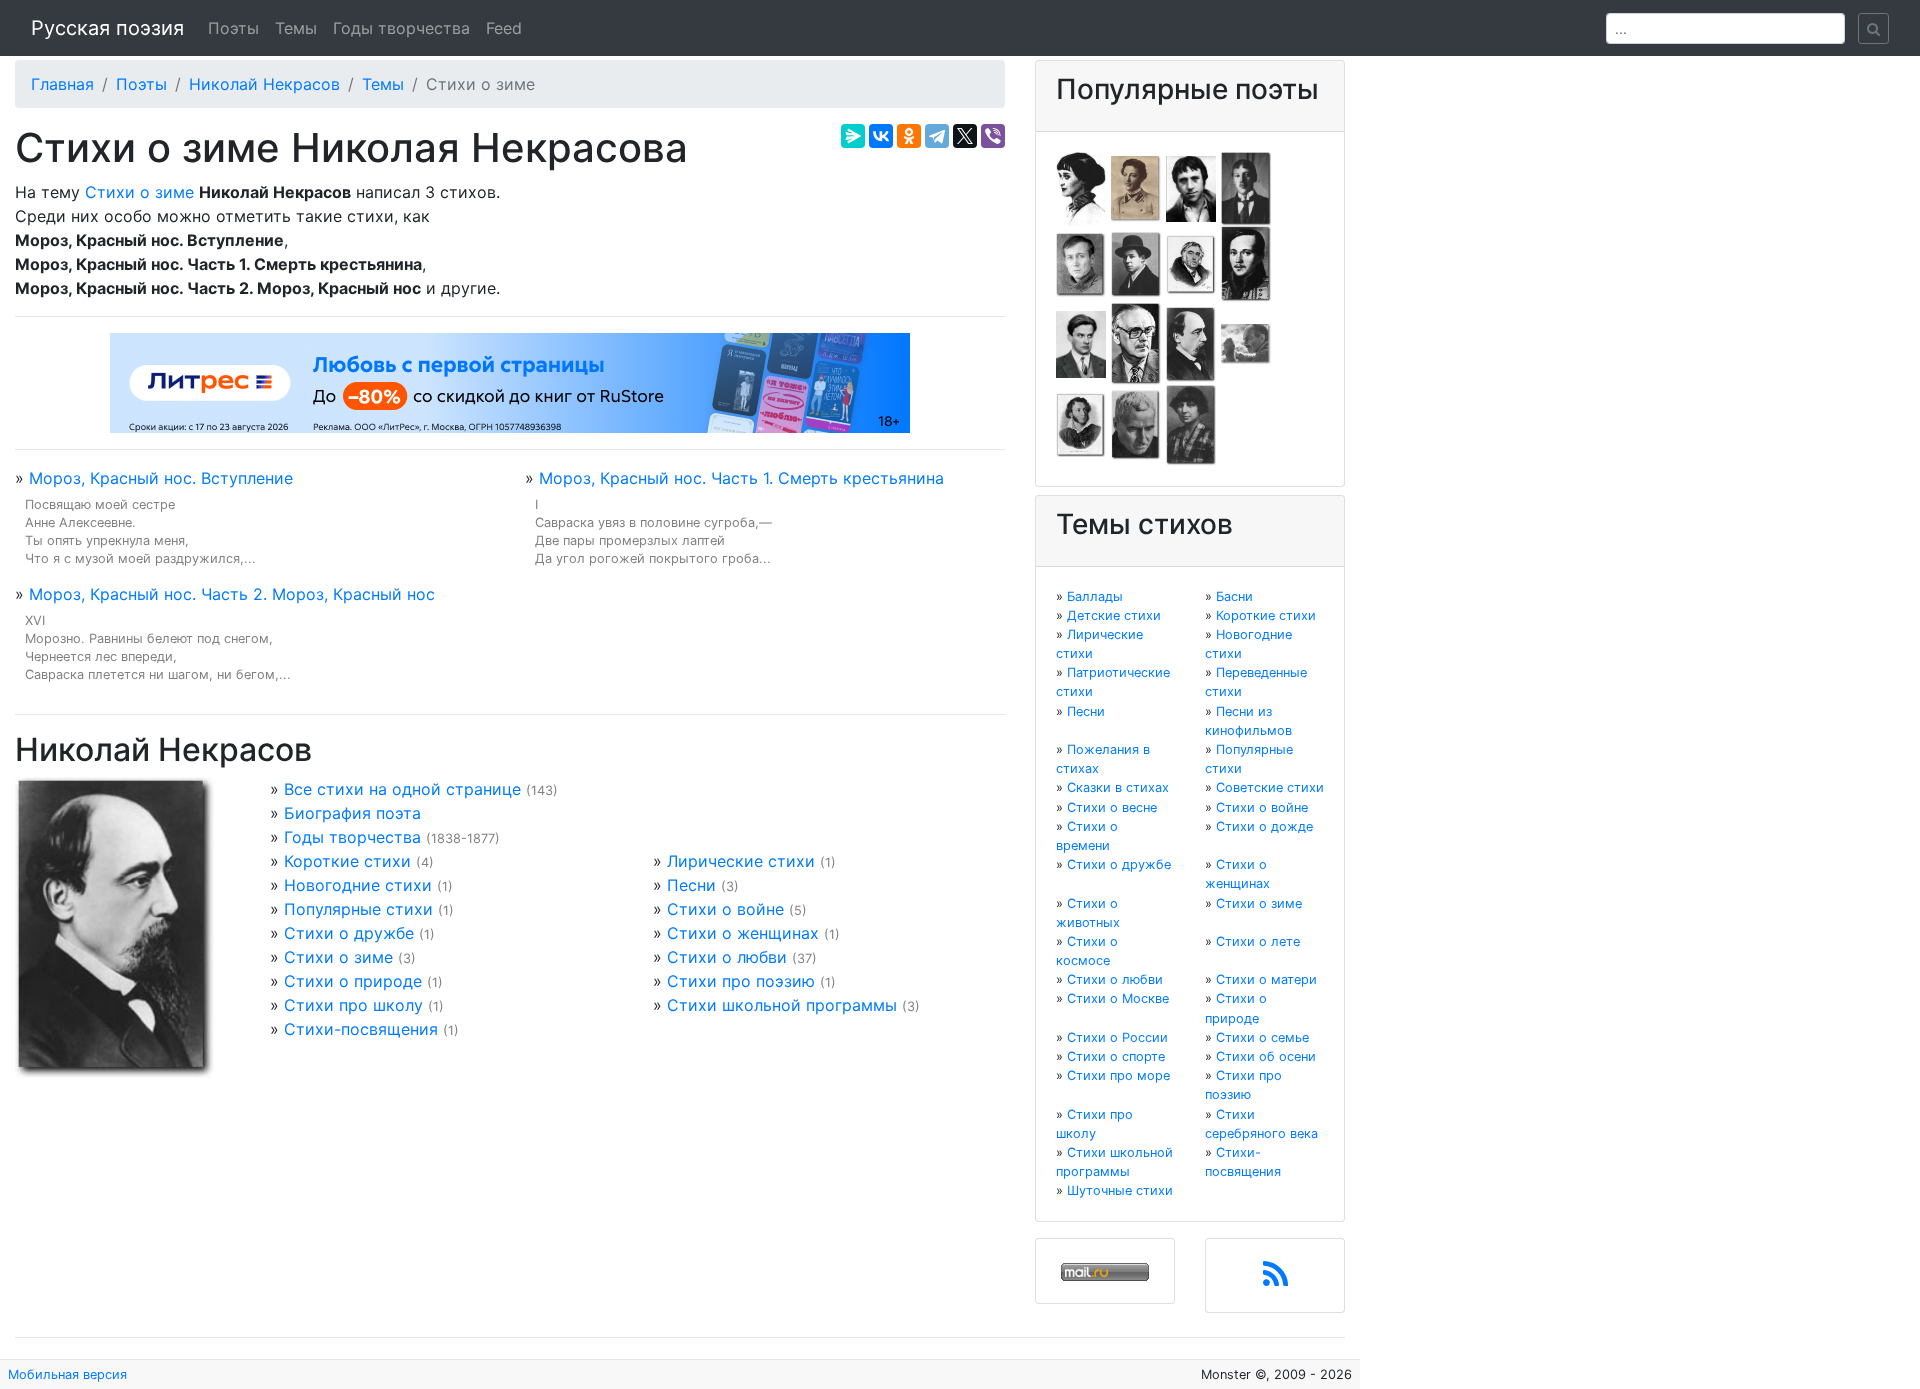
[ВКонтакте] (881, 136)
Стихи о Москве (1118, 998)
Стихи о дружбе (349, 933)
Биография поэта (352, 813)
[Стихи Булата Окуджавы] (1246, 343)
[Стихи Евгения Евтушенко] (1081, 263)
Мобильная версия (67, 1374)
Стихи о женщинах (743, 933)
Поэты (233, 28)
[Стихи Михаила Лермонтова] (1246, 263)
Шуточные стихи (1120, 1190)
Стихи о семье (1262, 1037)
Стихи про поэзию (741, 981)
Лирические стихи (741, 861)
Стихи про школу (353, 1005)
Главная (62, 84)
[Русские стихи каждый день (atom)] (1275, 1280)
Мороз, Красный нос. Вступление (161, 478)
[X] (965, 136)
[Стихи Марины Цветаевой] (1191, 424)
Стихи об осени (1266, 1056)
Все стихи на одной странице (402, 789)
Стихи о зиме (139, 192)
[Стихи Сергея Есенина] (1136, 263)
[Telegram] (937, 136)
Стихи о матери (1266, 979)
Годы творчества (401, 28)
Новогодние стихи (358, 885)
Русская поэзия (107, 28)
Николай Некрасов (264, 84)
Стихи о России (1117, 1037)
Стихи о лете (1258, 941)
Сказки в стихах (1118, 787)
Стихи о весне (1112, 807)
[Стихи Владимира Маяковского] (1081, 343)
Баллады (1095, 596)
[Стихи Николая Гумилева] (1246, 187)
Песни (691, 885)
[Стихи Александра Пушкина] (1081, 424)
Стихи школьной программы (782, 1005)
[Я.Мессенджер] (853, 136)
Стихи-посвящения (361, 1029)
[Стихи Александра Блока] (1136, 187)
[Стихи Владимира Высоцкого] (1191, 187)
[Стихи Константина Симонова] (1136, 424)
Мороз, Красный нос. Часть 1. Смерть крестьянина (741, 478)
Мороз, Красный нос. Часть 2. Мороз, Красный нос (232, 594)
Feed (504, 28)
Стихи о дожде (1264, 826)
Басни (1234, 596)
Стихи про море (1118, 1075)
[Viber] (993, 136)
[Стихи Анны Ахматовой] (1081, 187)
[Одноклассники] (909, 136)
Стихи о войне (725, 909)
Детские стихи (1114, 615)
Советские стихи (1270, 787)
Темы (296, 28)
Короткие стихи (347, 861)
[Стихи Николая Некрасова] (1191, 343)
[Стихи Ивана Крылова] (1191, 263)
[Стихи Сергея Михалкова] (1136, 343)
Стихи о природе (353, 981)
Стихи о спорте (1116, 1056)
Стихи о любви (727, 957)
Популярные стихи (358, 909)
